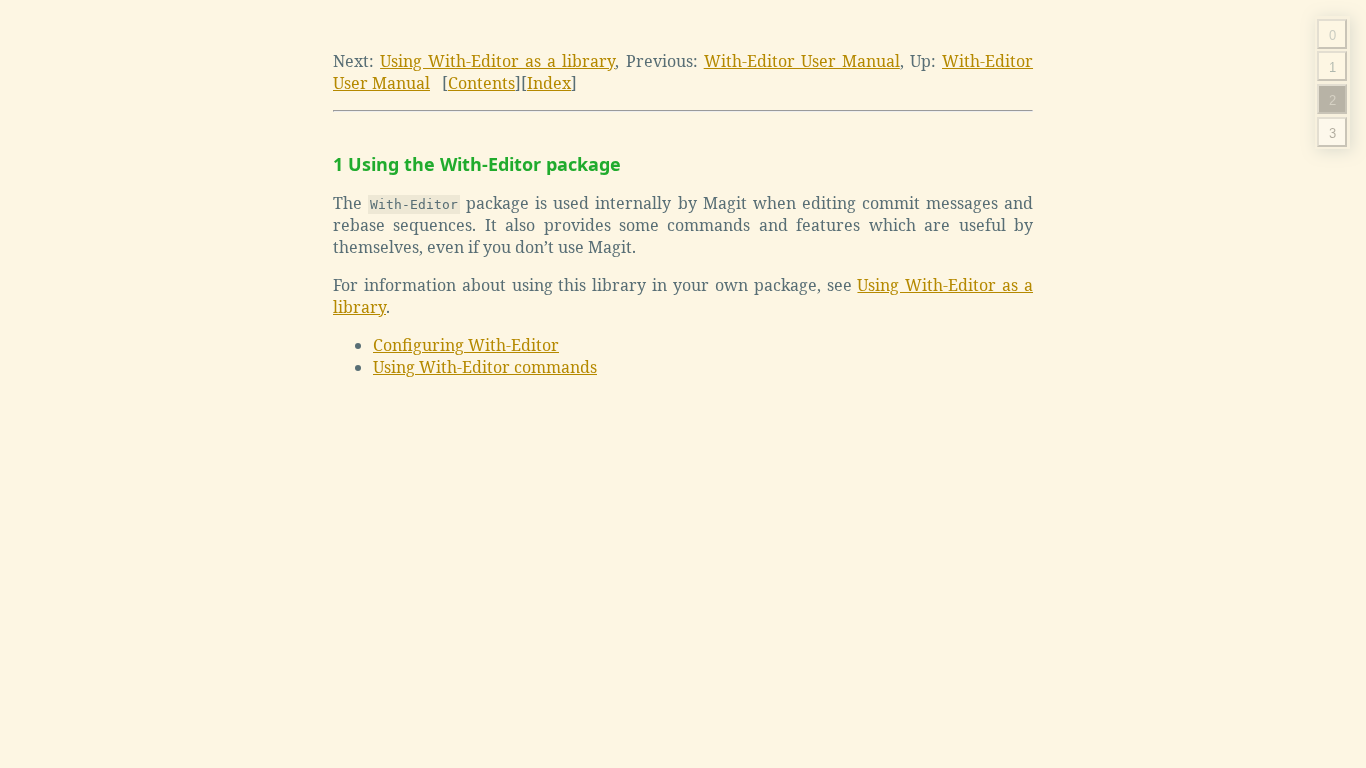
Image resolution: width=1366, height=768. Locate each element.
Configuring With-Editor (466, 345)
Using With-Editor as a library (497, 61)
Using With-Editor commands (485, 367)
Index (549, 83)
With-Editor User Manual (802, 61)
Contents (481, 83)
